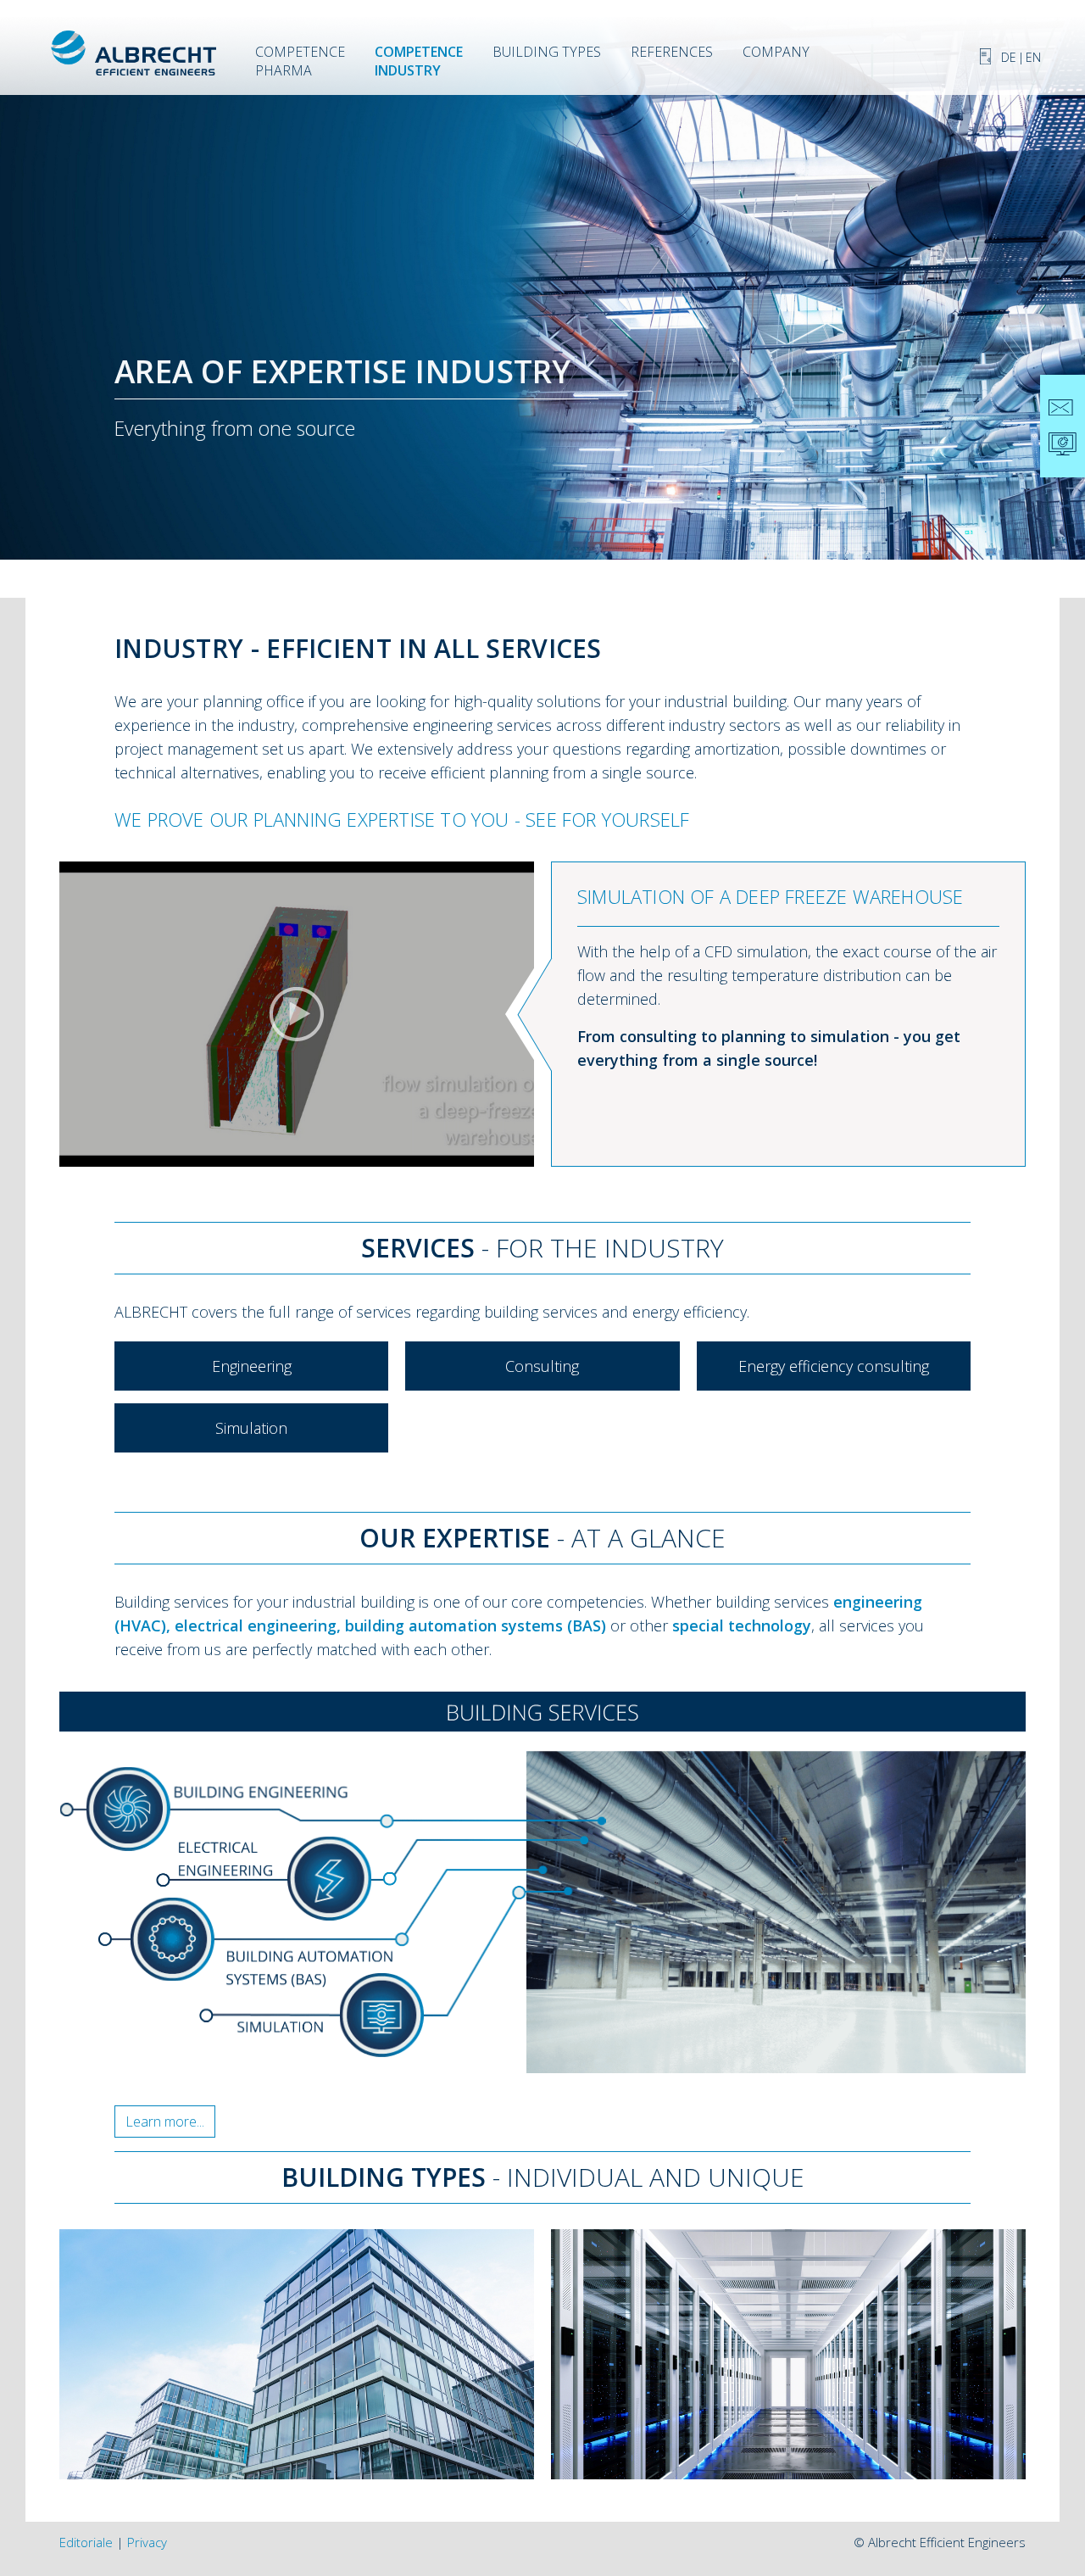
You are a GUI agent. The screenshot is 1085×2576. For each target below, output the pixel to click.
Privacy (147, 2542)
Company (776, 52)
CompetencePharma (300, 61)
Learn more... (165, 2122)
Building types (547, 52)
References (672, 52)
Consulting (542, 1366)
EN (1033, 57)
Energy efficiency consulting (834, 1366)
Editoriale (86, 2542)
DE (1009, 57)
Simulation (251, 1428)
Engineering (252, 1366)
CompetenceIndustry (419, 61)
